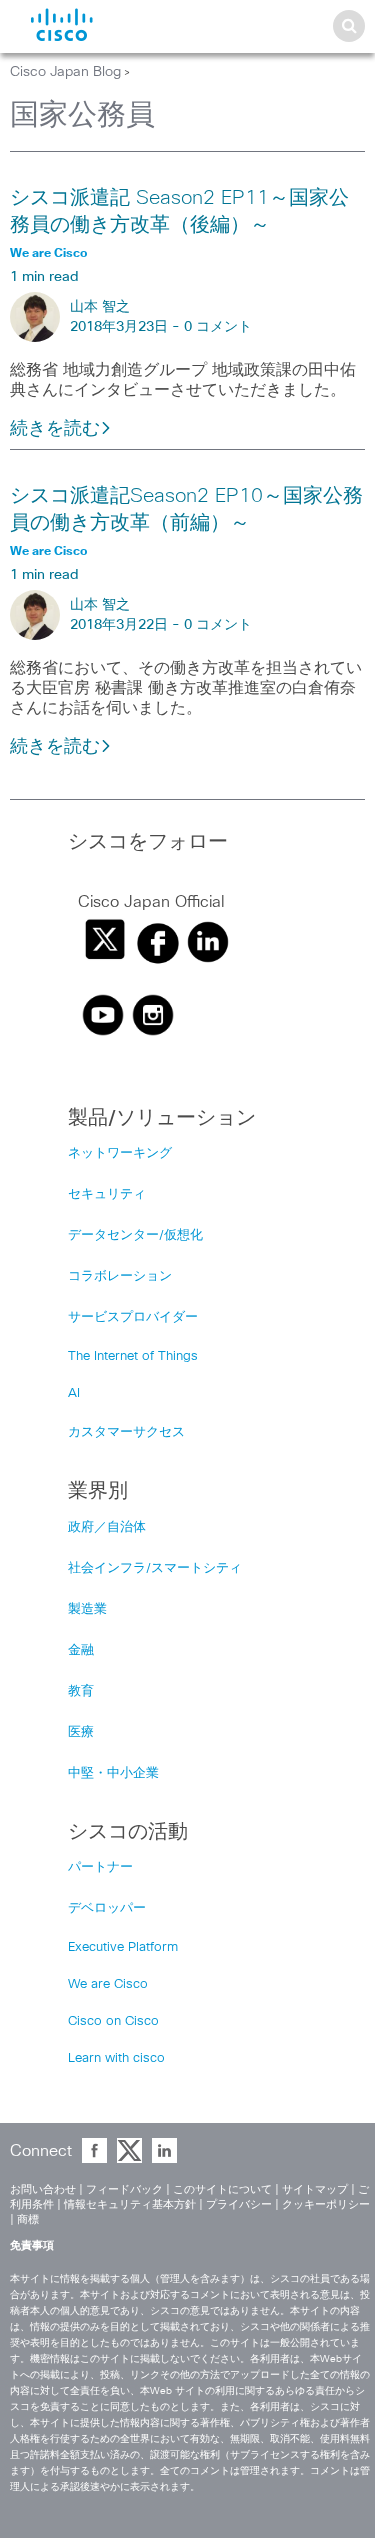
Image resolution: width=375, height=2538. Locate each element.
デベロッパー (107, 1908)
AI (74, 1393)
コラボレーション (120, 1276)
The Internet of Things (133, 1356)
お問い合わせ (43, 2189)
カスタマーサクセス (126, 1432)
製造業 (87, 1609)
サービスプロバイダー (133, 1317)
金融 (81, 1650)
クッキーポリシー (326, 2204)
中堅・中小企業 (113, 1773)
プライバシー (239, 2204)
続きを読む (55, 429)
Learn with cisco (116, 2058)
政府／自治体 (107, 1527)
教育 (81, 1691)
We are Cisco (108, 1984)
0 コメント (218, 327)
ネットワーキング (120, 1153)
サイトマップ (315, 2189)
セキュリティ (107, 1194)
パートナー (100, 1867)
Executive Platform (123, 1947)
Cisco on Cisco (113, 2021)
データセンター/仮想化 (135, 1235)
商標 (28, 2219)
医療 (81, 1732)
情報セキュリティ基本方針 (130, 2204)
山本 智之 (100, 307)
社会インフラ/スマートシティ (155, 1568)
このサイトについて (222, 2189)
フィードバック (124, 2189)
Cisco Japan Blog (65, 72)
